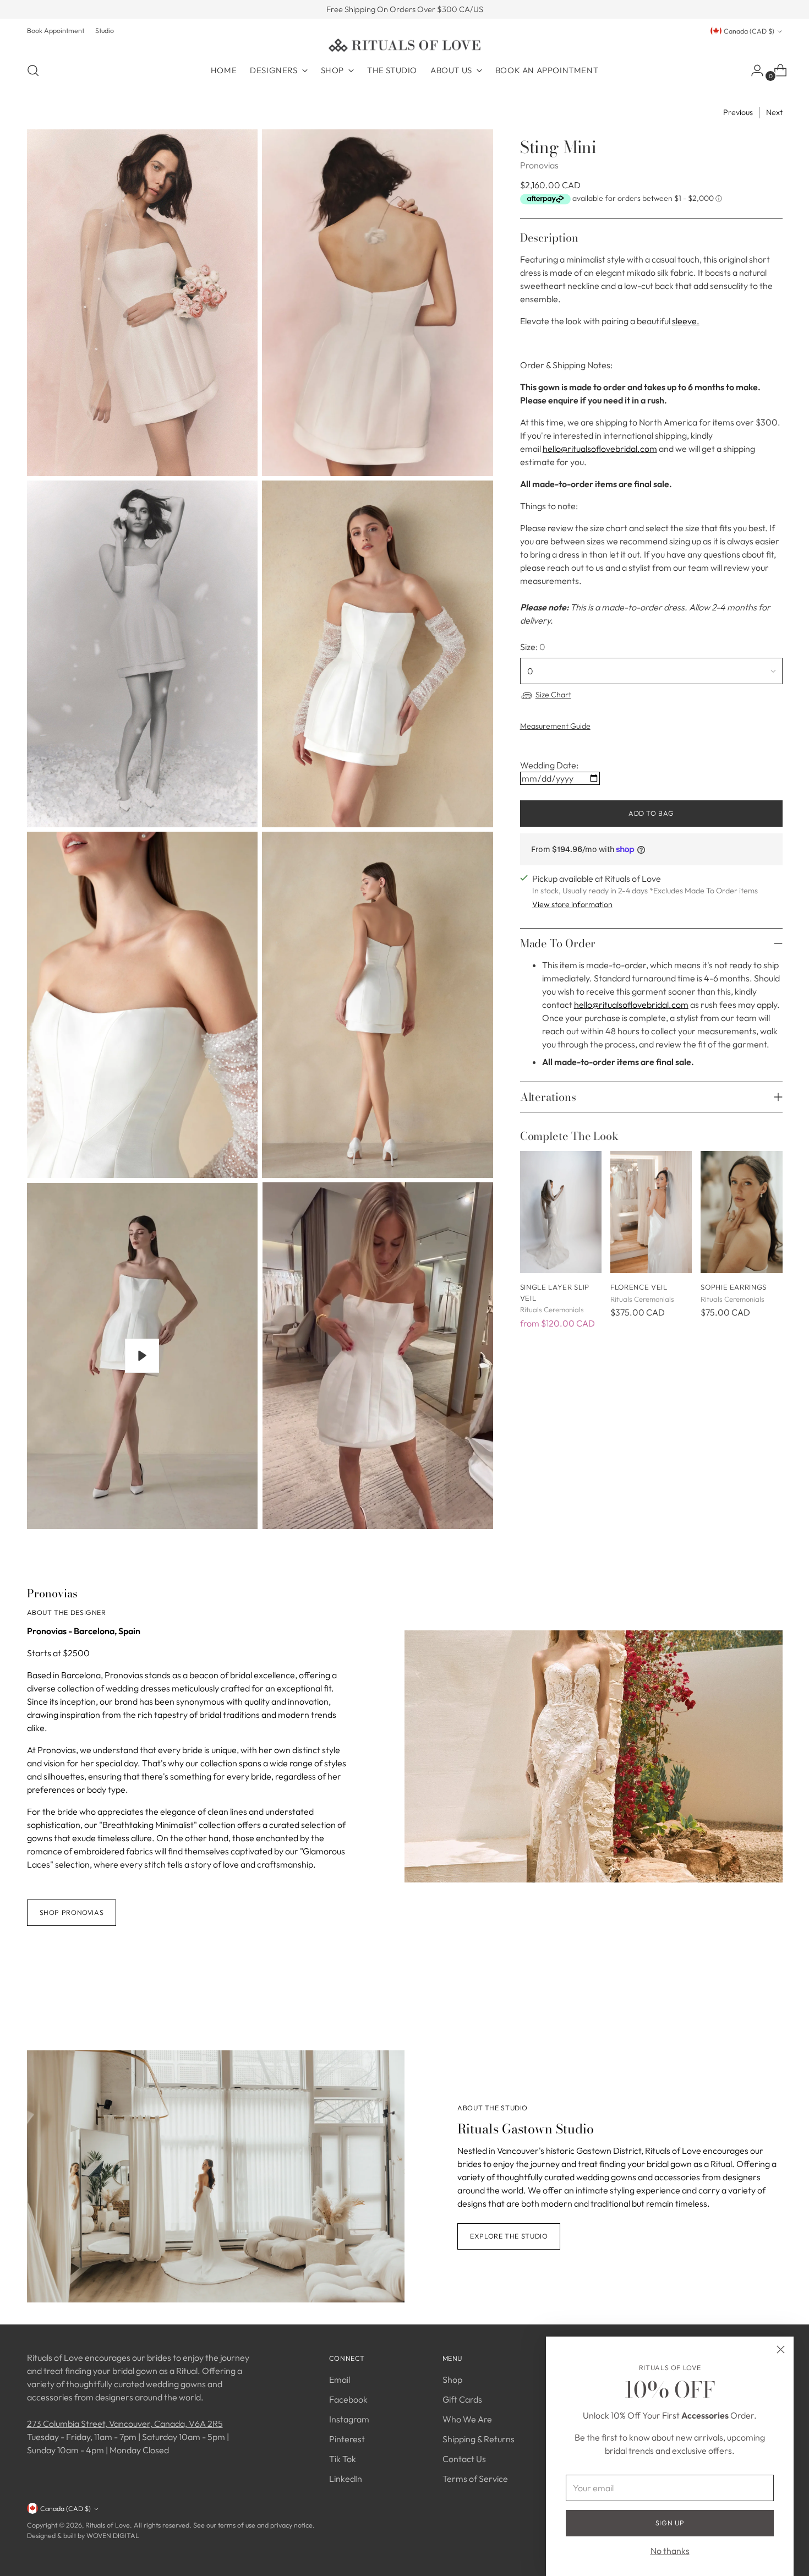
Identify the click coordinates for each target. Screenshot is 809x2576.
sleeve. (686, 321)
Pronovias (539, 165)
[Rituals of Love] (404, 45)
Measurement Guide (555, 726)
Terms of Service (475, 2479)
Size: (533, 647)
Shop (452, 2379)
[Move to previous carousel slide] (748, 1991)
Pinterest (347, 2439)
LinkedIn (346, 2479)
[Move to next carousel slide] (773, 1990)
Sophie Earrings (734, 1287)
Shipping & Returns (479, 2439)
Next (774, 112)
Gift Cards (462, 2399)
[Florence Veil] (651, 1212)
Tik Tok (343, 2459)
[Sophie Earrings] (741, 1212)
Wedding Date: (549, 765)
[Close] (781, 2349)
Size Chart (553, 695)
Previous (738, 112)
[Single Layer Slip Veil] (561, 1212)
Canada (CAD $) (749, 31)
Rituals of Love (108, 2525)
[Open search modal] (33, 70)
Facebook (348, 2399)
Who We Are (467, 2419)
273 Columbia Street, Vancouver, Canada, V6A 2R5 (125, 2424)
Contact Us (464, 2459)
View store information (572, 904)
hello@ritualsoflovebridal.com (600, 449)
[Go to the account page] (753, 70)
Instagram (349, 2419)
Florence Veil (639, 1287)
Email (340, 2379)
